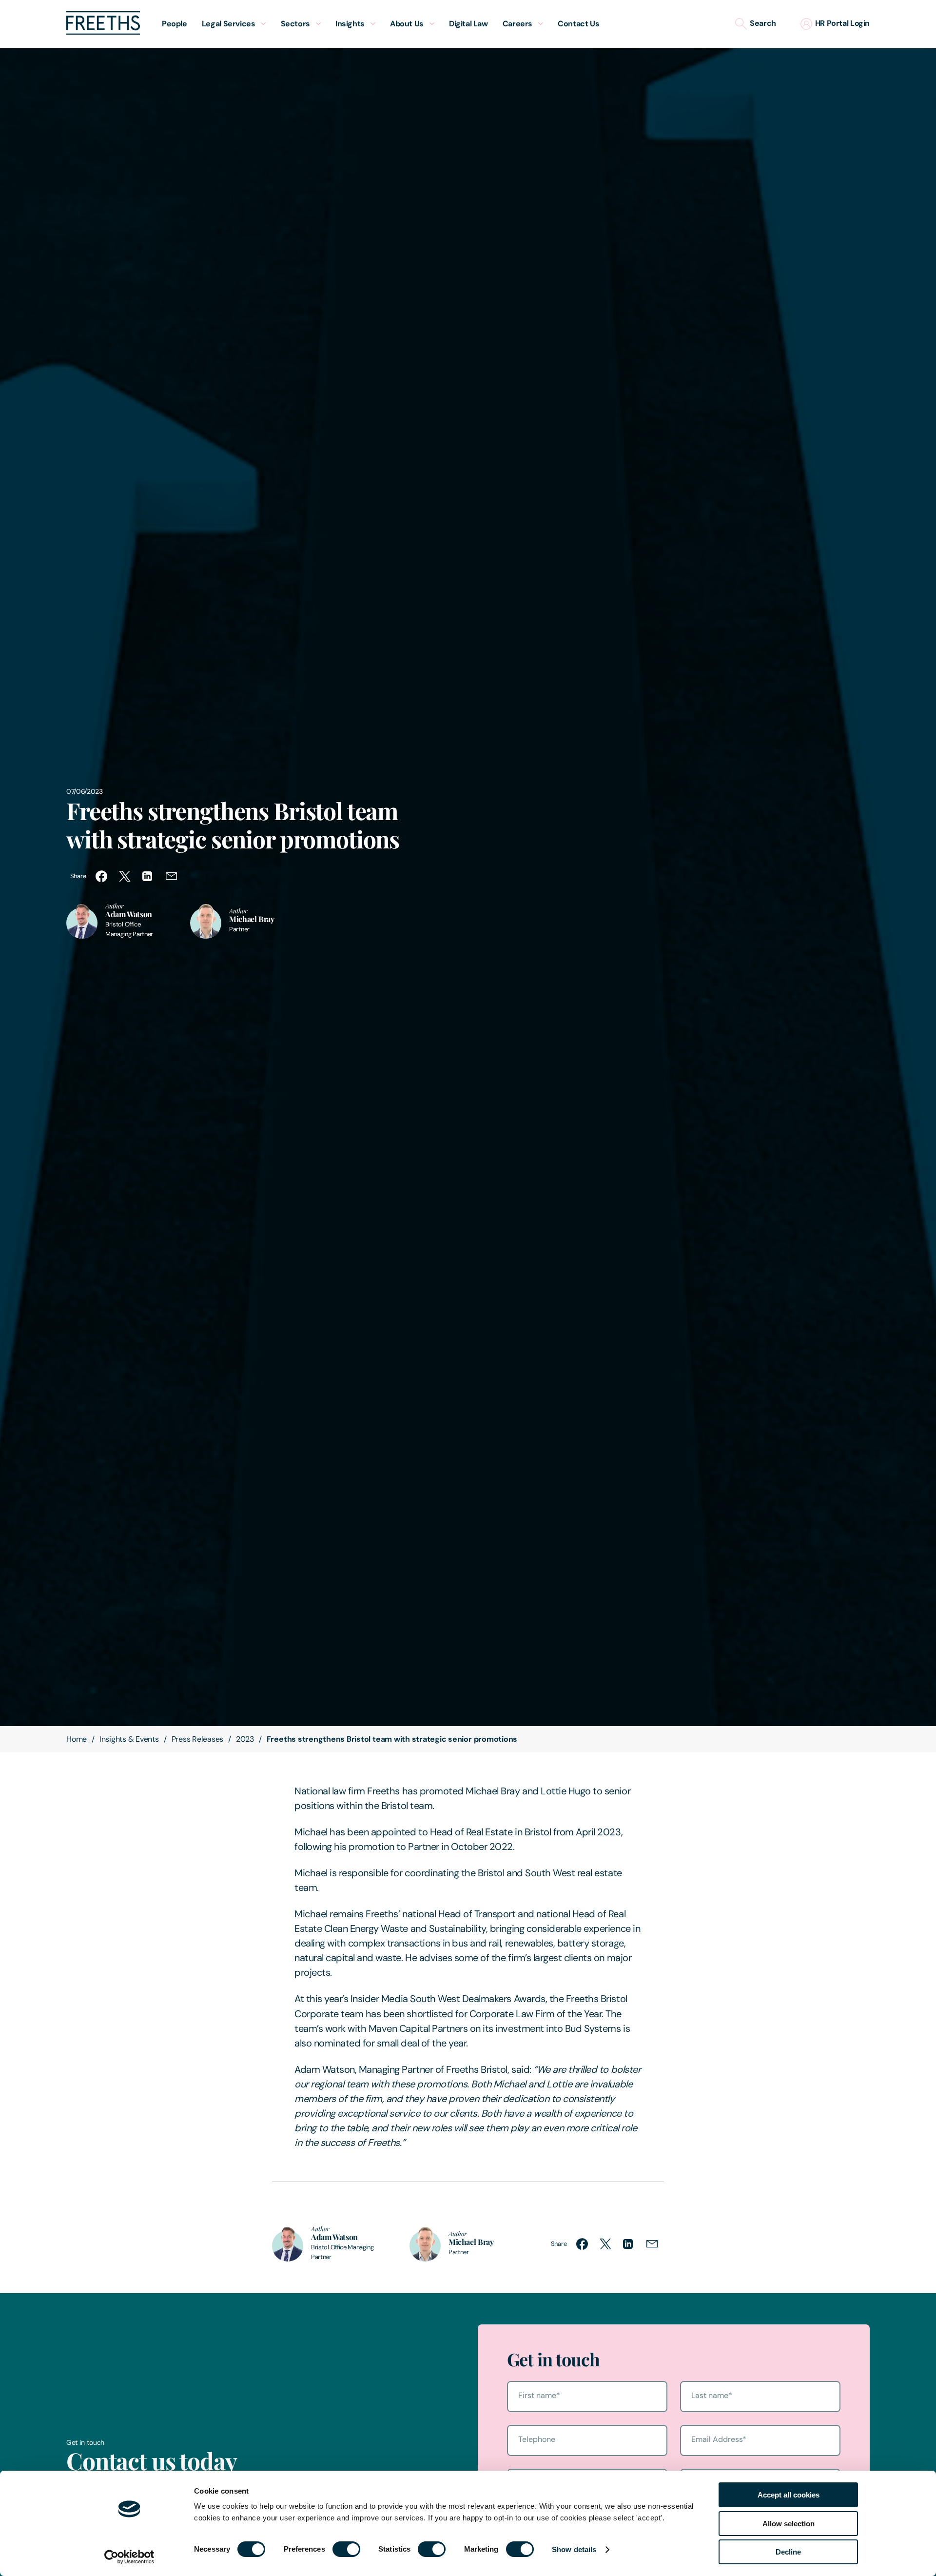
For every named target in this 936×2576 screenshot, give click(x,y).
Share (78, 876)
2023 (245, 1739)
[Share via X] (125, 876)
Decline (788, 2552)
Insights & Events (129, 1739)
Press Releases (198, 1739)
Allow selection (789, 2524)
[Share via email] (172, 876)
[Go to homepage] (103, 32)
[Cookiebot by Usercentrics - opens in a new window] (129, 2557)
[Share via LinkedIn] (148, 876)
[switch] (346, 2549)
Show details (574, 2549)
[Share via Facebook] (101, 876)
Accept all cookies (789, 2495)
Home (77, 1739)
